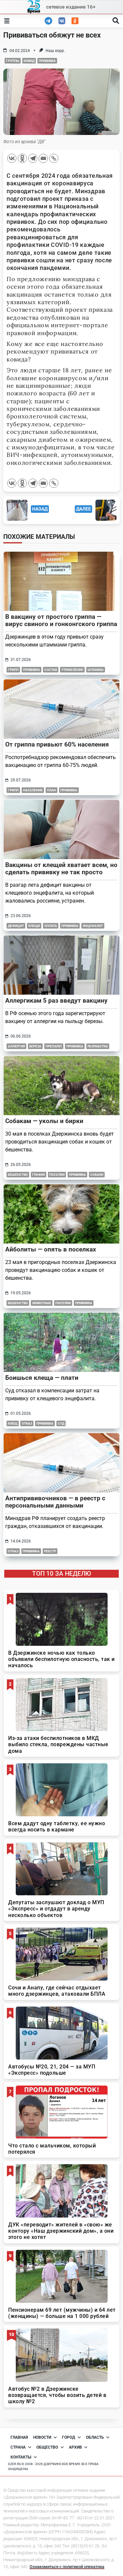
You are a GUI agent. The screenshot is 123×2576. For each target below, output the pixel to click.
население (33, 790)
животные (42, 1303)
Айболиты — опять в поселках (51, 1249)
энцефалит (93, 926)
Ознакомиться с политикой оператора (67, 2567)
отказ (27, 1423)
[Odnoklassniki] (22, 158)
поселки (57, 1175)
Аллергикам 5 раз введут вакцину (56, 1000)
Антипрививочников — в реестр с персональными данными (55, 1502)
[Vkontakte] (12, 158)
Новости (42, 2437)
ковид (29, 61)
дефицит (16, 926)
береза (35, 1046)
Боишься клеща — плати (42, 1378)
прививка (47, 61)
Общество (47, 2447)
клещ (13, 1423)
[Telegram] (33, 158)
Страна (18, 2447)
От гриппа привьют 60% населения (57, 744)
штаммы (96, 670)
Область (95, 2437)
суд (61, 1423)
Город (69, 2437)
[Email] (43, 158)
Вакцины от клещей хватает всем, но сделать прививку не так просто (61, 868)
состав (51, 670)
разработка (98, 1046)
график (39, 1175)
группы (13, 61)
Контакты (21, 2457)
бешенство (18, 1175)
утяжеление (72, 670)
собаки (97, 1175)
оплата (51, 926)
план (51, 790)
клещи (34, 926)
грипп (13, 670)
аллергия (16, 1046)
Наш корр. (55, 51)
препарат (54, 1046)
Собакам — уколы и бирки (44, 1121)
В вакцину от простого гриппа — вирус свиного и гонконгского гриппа (61, 620)
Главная (19, 2437)
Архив (75, 2447)
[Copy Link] (54, 158)
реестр (50, 1551)
